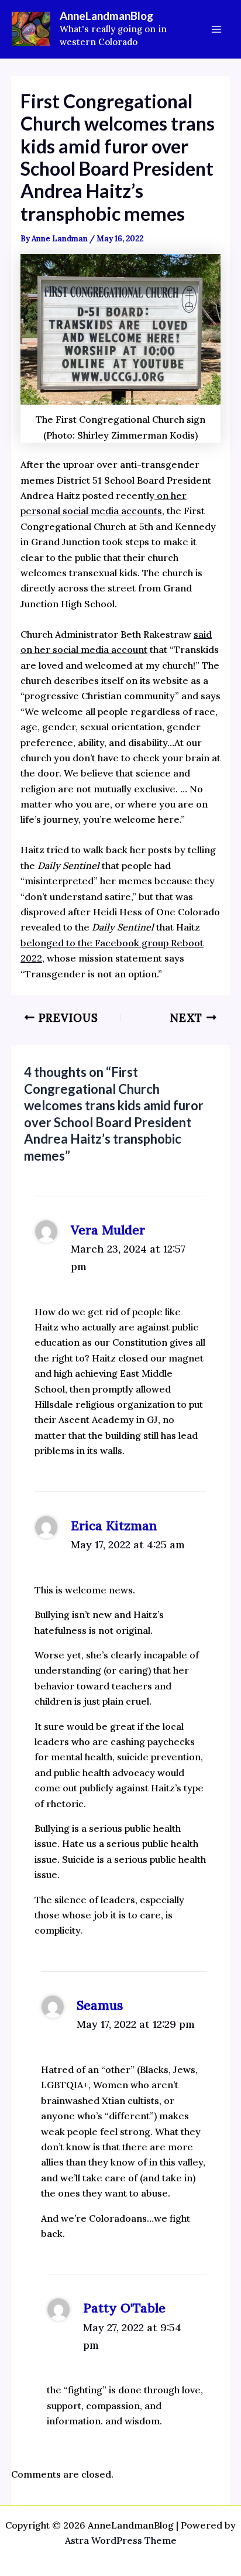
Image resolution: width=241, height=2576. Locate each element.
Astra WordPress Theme (121, 2540)
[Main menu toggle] (216, 29)
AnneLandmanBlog (106, 16)
